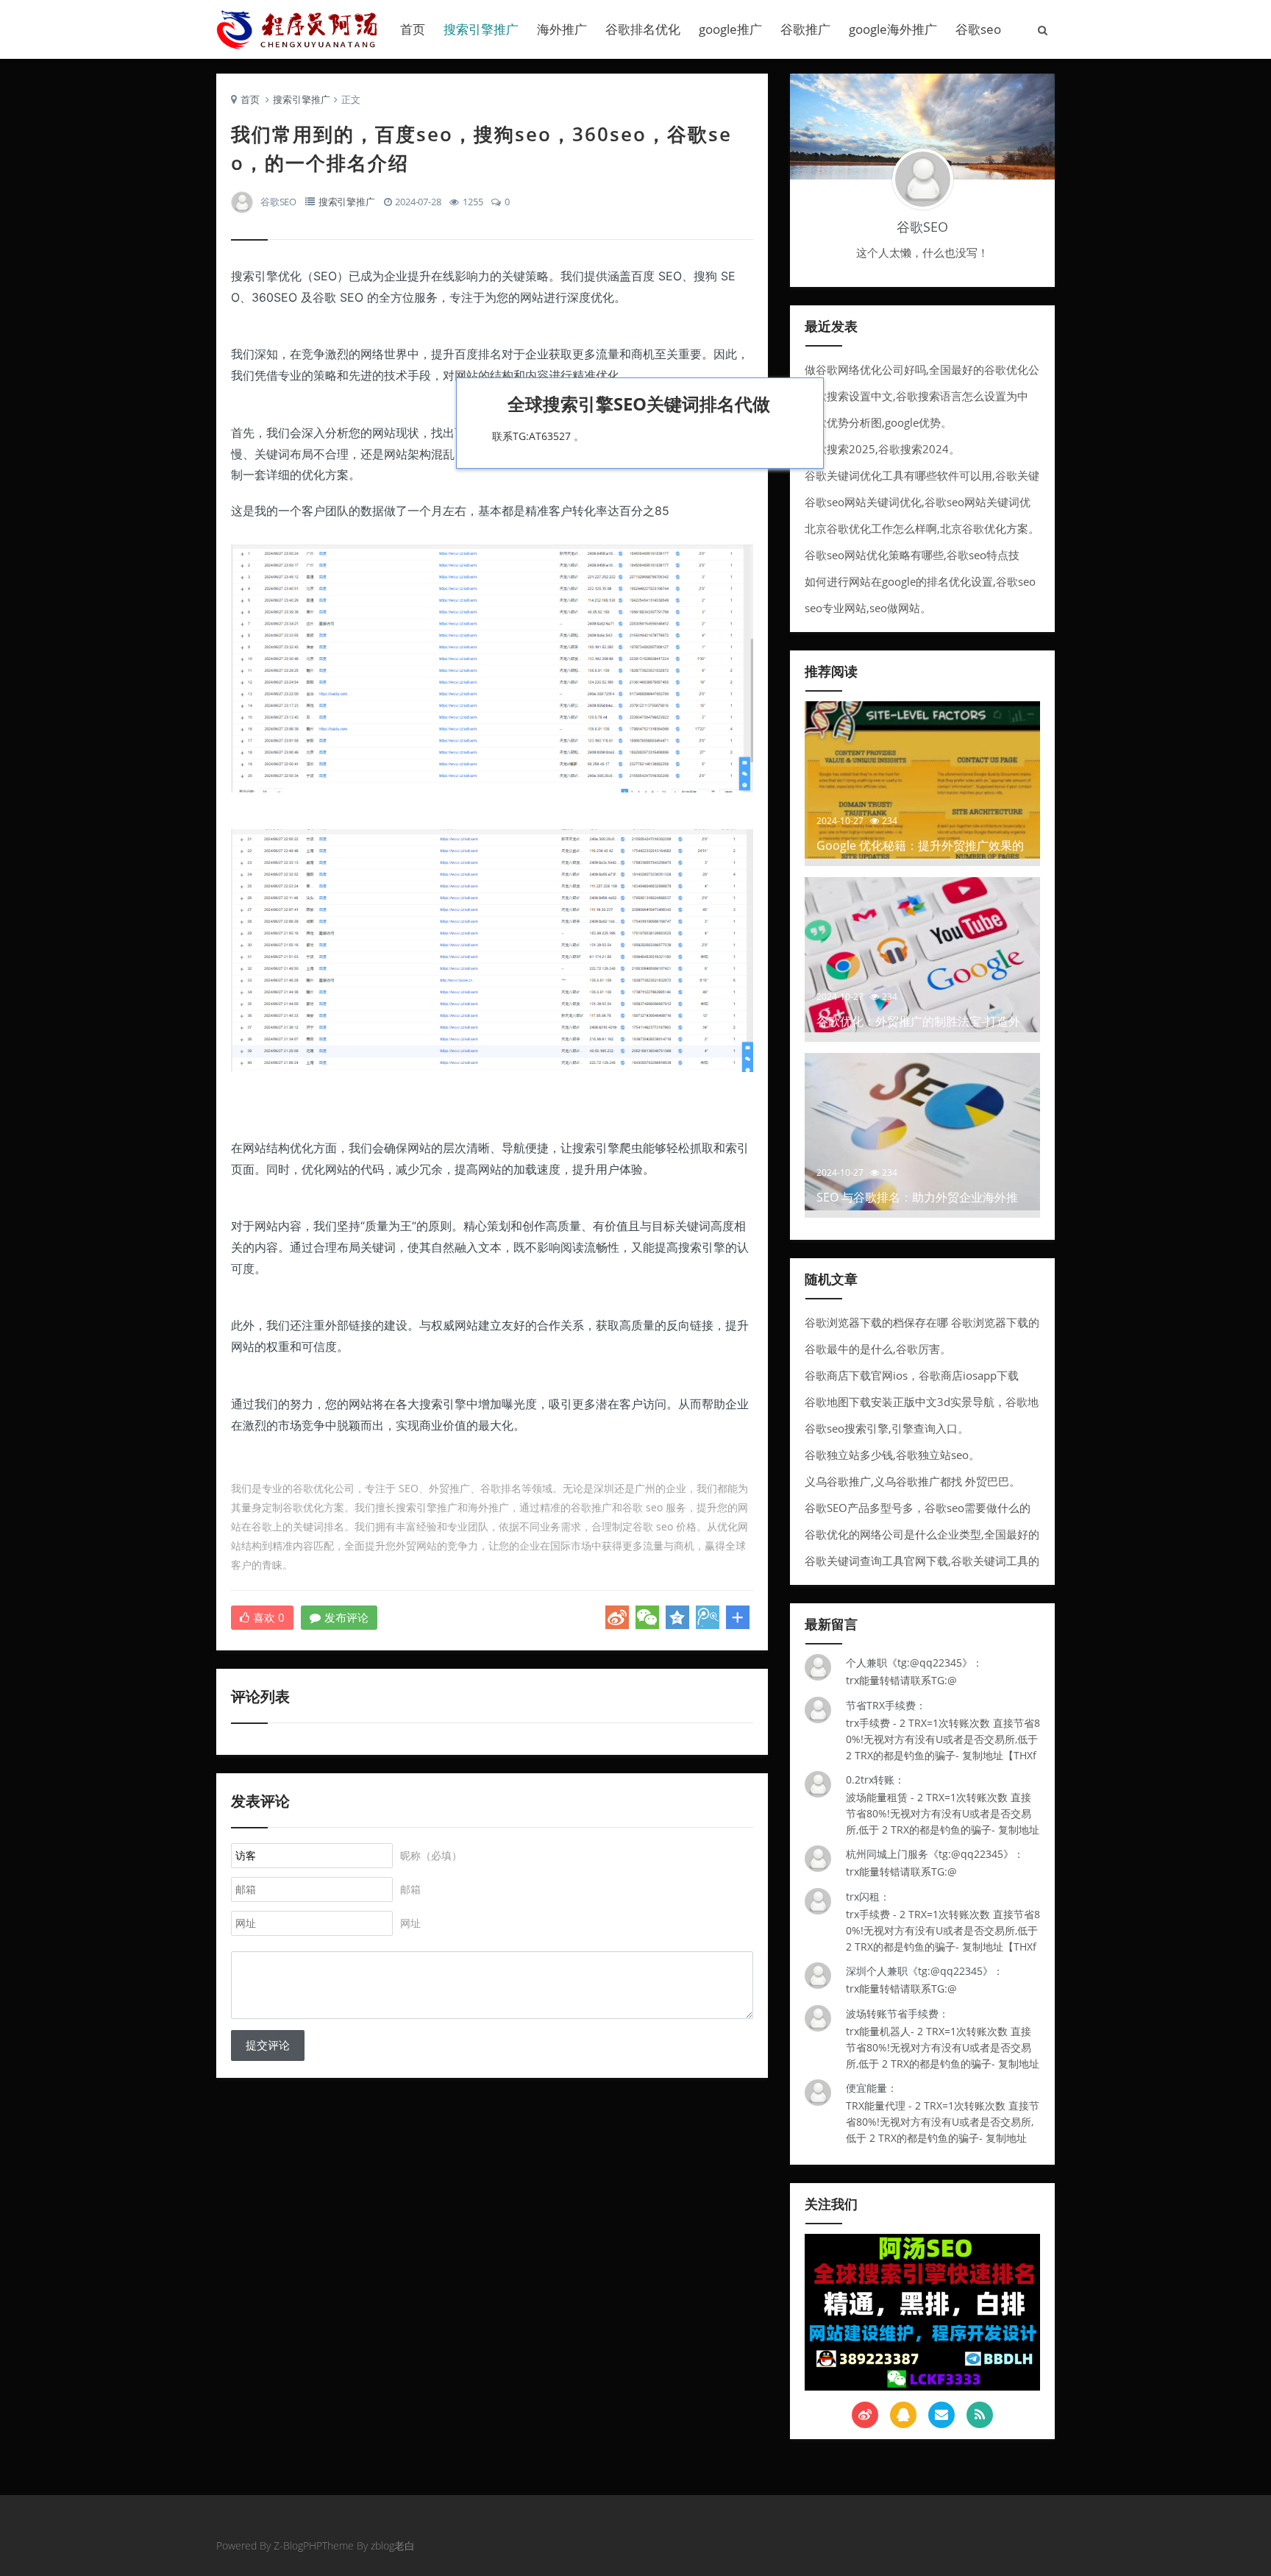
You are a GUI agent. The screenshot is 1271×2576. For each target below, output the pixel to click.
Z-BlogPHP (298, 2545)
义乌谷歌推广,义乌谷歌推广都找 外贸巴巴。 (912, 1481)
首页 (413, 29)
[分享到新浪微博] (617, 1617)
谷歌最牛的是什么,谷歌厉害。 (878, 1349)
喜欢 (269, 1617)
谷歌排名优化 (643, 29)
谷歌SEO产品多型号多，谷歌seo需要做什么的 (918, 1508)
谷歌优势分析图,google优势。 (878, 422)
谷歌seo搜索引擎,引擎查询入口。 (887, 1428)
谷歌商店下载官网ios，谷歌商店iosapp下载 (912, 1375)
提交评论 (268, 2045)
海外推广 (562, 29)
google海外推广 (893, 29)
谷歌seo (978, 29)
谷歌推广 (805, 29)
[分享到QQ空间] (677, 1617)
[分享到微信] (647, 1617)
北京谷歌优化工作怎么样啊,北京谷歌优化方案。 (922, 528)
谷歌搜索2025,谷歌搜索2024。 (882, 449)
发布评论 (346, 1617)
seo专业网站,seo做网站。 (868, 608)
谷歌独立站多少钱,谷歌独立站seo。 (892, 1455)
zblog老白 (393, 2545)
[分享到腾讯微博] (708, 1617)
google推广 (730, 29)
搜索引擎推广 (481, 29)
